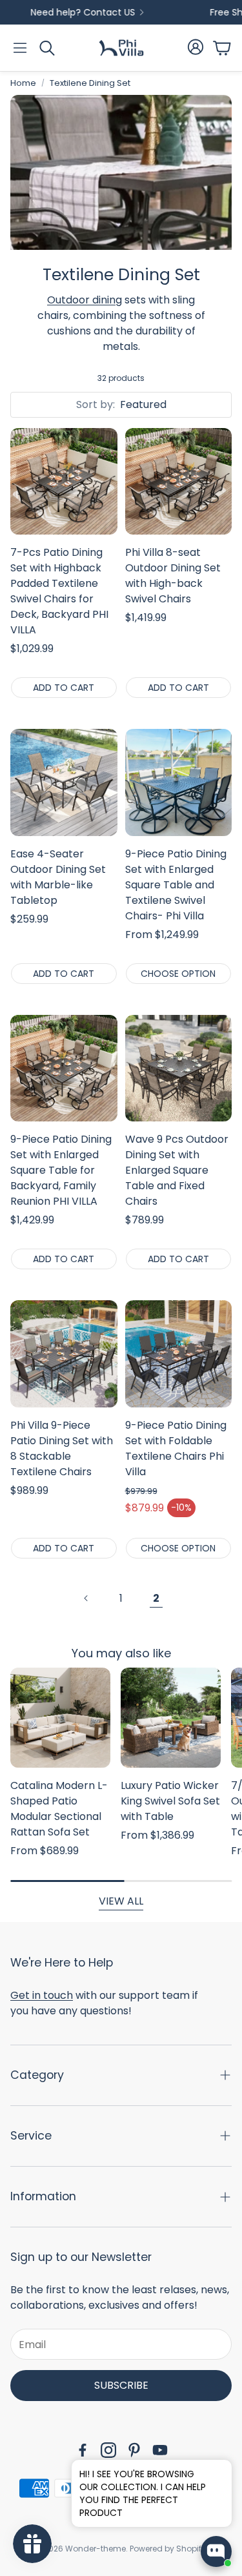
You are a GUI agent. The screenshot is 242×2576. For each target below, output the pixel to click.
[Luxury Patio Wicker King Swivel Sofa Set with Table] (171, 1718)
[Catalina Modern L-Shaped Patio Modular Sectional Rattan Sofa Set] (60, 1718)
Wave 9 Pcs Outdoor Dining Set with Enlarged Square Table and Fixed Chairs (177, 1170)
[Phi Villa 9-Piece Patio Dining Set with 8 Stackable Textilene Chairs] (64, 1354)
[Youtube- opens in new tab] (160, 2450)
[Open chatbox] (216, 2551)
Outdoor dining (85, 300)
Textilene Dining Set (90, 83)
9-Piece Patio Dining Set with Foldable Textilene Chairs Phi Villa (176, 1448)
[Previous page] (86, 1599)
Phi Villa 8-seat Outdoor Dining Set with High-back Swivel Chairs (173, 576)
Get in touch (42, 1995)
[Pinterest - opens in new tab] (134, 2450)
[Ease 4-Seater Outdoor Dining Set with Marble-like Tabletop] (64, 782)
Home (23, 83)
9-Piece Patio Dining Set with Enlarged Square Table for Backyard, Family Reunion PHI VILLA (61, 1170)
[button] (20, 48)
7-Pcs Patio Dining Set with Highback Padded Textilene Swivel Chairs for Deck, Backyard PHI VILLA (59, 591)
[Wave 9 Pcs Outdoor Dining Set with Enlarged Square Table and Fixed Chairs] (179, 1068)
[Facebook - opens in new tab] (83, 2450)
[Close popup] (212, 2474)
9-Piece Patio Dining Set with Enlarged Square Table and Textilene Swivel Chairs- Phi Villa (176, 885)
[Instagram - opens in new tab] (108, 2450)
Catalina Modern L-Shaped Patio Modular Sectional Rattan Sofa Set (59, 1809)
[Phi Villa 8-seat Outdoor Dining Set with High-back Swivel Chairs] (179, 482)
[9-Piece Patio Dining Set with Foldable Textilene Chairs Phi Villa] (179, 1354)
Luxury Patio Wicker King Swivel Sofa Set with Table (170, 1801)
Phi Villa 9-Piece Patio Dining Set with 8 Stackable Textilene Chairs (62, 1448)
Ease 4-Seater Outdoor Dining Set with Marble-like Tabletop (58, 877)
